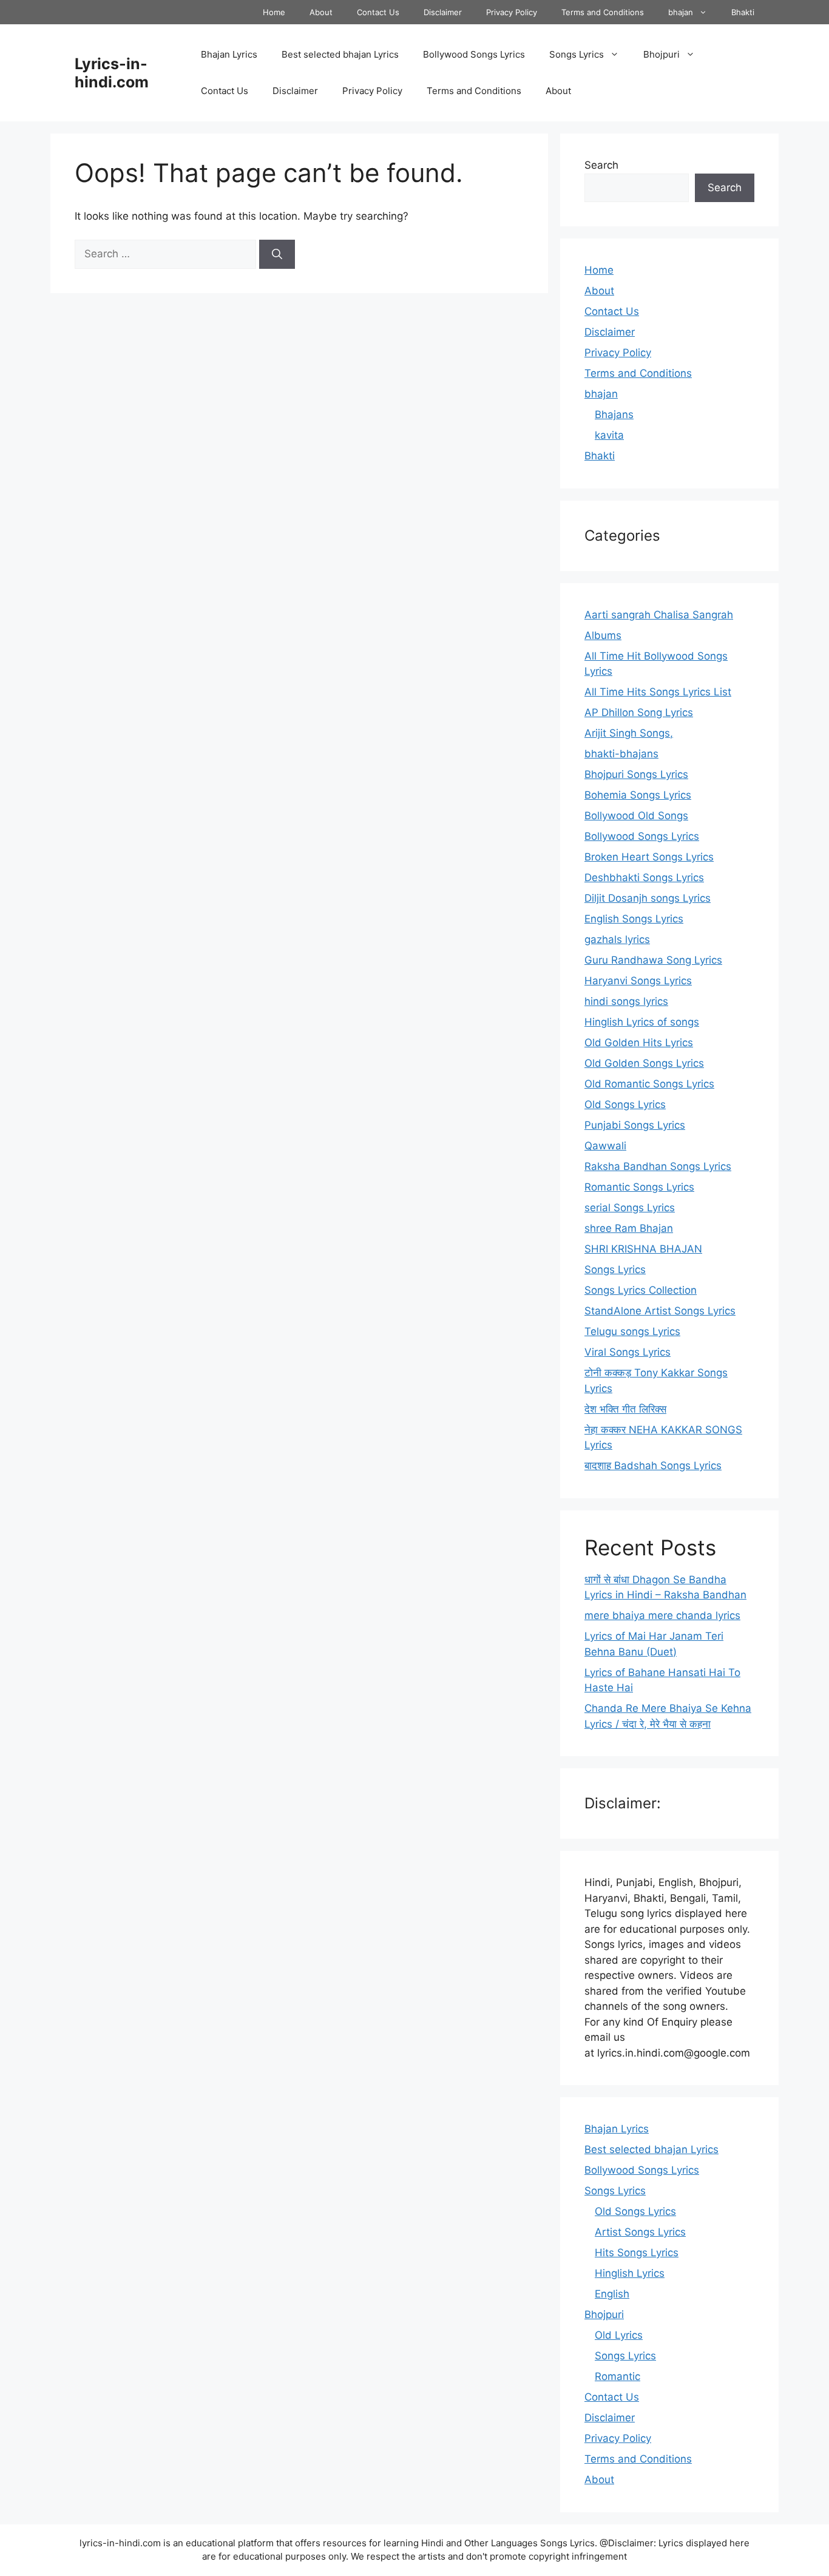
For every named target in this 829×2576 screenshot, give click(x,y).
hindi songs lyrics (626, 1001)
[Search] (277, 254)
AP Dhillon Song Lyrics (639, 712)
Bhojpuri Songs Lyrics (636, 774)
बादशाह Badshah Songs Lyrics (653, 1465)
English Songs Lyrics (634, 919)
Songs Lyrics (577, 54)
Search (601, 165)
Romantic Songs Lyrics (639, 1187)
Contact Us (378, 12)
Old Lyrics (619, 2335)
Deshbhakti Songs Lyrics (644, 877)
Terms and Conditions (603, 12)
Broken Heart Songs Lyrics (649, 857)
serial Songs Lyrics (630, 1208)
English (612, 2294)
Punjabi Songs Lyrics (635, 1125)
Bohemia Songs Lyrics (638, 795)
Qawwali (605, 1146)
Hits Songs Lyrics (637, 2253)
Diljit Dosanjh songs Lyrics (648, 898)
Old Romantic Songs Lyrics (649, 1084)
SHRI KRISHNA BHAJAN (643, 1249)
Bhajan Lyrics (229, 54)
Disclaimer (443, 12)
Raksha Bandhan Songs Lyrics (658, 1166)
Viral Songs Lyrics (628, 1352)
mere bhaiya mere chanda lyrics (662, 1615)
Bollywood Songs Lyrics (474, 54)
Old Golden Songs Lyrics (644, 1063)
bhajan (681, 12)
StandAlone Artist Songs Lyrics (660, 1311)
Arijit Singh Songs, (629, 733)
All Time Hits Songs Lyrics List (658, 692)
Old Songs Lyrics (625, 1104)
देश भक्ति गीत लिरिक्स (625, 1409)
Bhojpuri (662, 54)
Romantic (618, 2376)
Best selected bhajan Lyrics (340, 54)
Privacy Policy (512, 12)
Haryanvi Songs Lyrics (638, 981)
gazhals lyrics (617, 939)
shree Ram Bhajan (629, 1228)
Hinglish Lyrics (630, 2273)
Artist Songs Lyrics (640, 2232)
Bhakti (743, 12)
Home (274, 12)
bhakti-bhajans (621, 754)
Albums (603, 635)
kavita (609, 435)
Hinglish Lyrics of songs (642, 1022)
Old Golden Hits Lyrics (639, 1043)
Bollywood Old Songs (636, 816)
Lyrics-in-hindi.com (112, 73)
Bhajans (614, 414)
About (321, 12)
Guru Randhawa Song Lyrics (653, 960)
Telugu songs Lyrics (632, 1331)
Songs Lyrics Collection (641, 1290)
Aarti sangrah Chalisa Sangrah (659, 615)
